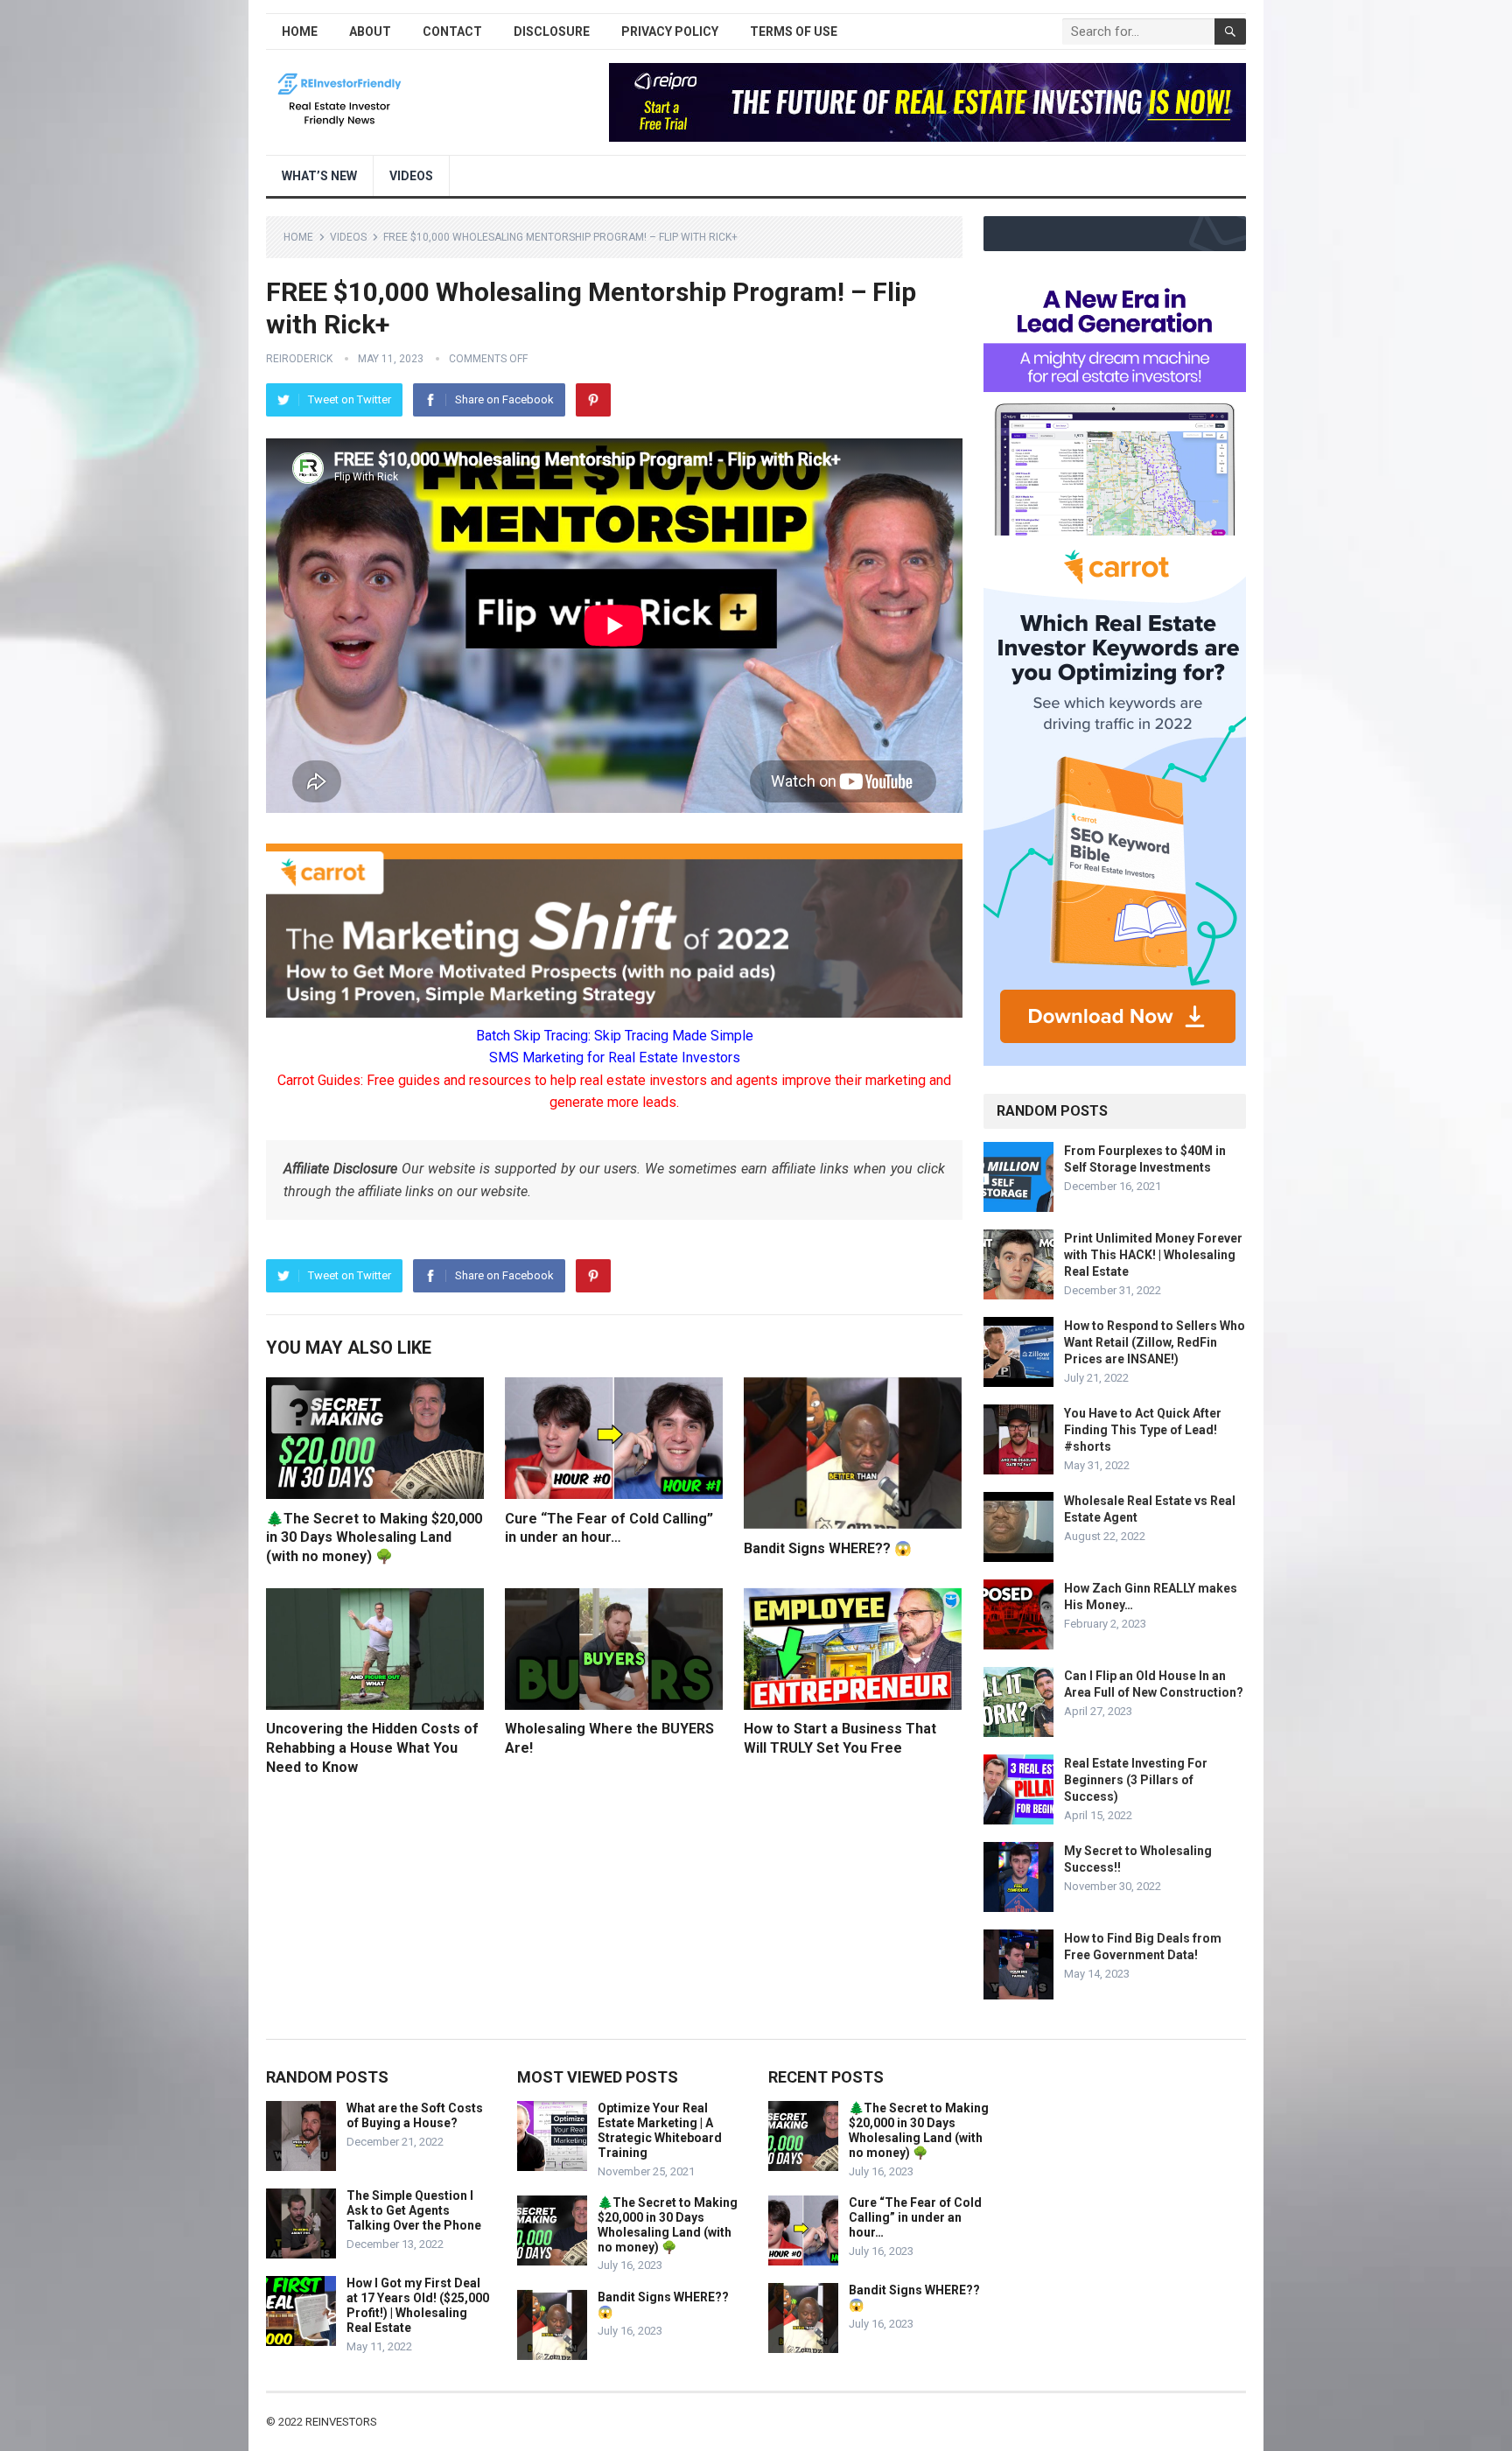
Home (300, 32)
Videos (411, 176)
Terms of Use (794, 32)
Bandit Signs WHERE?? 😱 (828, 1548)
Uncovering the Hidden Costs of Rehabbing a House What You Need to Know (372, 1747)
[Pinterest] (593, 400)
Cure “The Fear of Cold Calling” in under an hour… (915, 2217)
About (370, 32)
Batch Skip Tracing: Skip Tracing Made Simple (615, 1036)
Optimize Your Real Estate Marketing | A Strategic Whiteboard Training (660, 2130)
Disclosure (552, 32)
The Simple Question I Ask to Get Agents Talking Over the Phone (414, 2210)
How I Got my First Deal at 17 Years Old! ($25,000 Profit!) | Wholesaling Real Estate (418, 2305)
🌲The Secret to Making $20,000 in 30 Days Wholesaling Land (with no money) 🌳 (374, 1537)
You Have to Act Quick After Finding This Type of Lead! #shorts (1143, 1430)
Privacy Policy (670, 32)
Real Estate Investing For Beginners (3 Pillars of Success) (1136, 1780)
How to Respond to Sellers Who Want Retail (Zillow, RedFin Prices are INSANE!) (1155, 1342)
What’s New (319, 176)
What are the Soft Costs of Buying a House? (415, 2115)
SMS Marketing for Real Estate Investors (615, 1057)
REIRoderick (299, 359)
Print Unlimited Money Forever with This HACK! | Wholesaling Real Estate (1153, 1255)
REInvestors (341, 2422)
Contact (452, 32)
